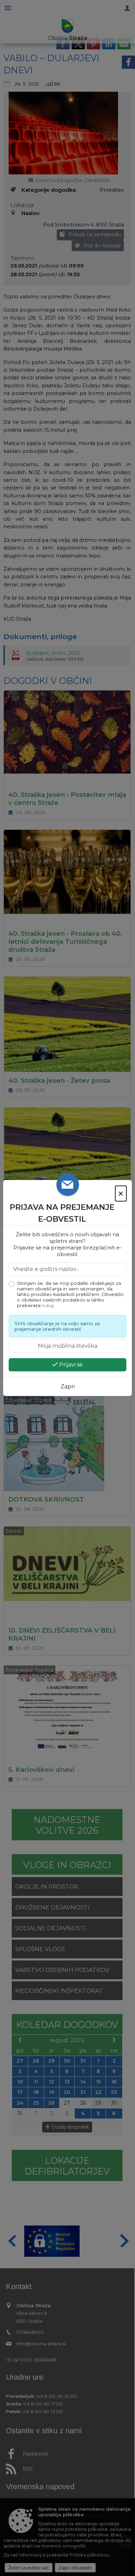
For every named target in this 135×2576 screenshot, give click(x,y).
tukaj (48, 1305)
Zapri (68, 1386)
